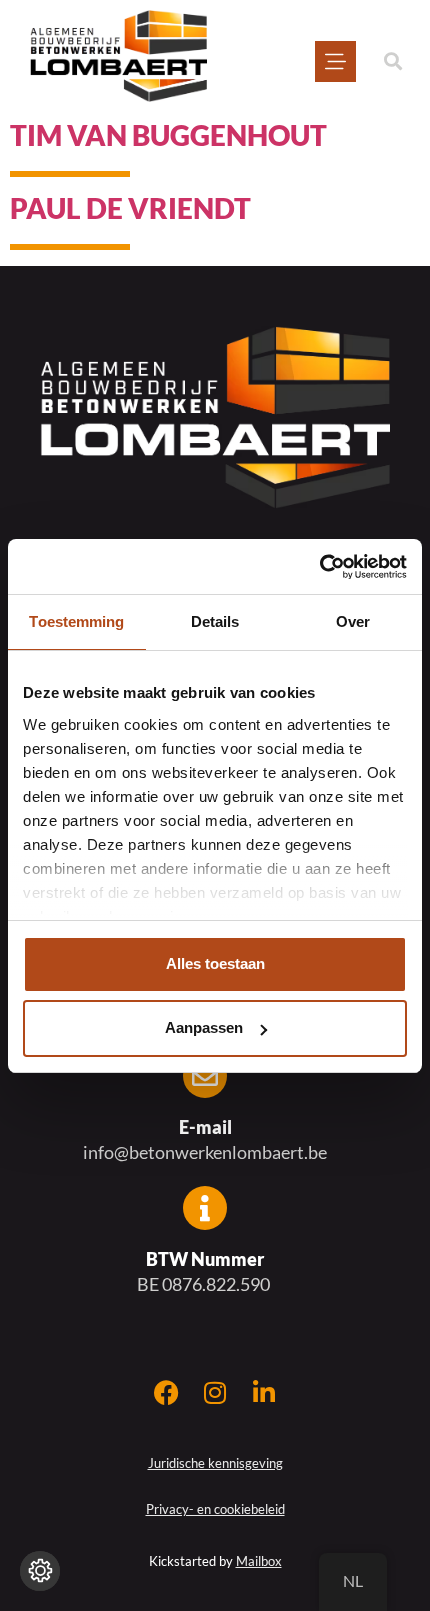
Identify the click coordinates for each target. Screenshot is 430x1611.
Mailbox (259, 1561)
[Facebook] (166, 1392)
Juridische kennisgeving (215, 1463)
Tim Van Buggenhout (168, 135)
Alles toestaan (215, 963)
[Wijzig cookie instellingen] (40, 1571)
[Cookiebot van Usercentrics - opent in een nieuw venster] (319, 567)
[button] (392, 61)
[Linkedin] (264, 1392)
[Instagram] (215, 1392)
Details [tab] (215, 621)
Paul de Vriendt (130, 208)
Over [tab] (353, 621)
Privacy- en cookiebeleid (215, 1509)
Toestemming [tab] (76, 621)
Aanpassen (204, 1027)
